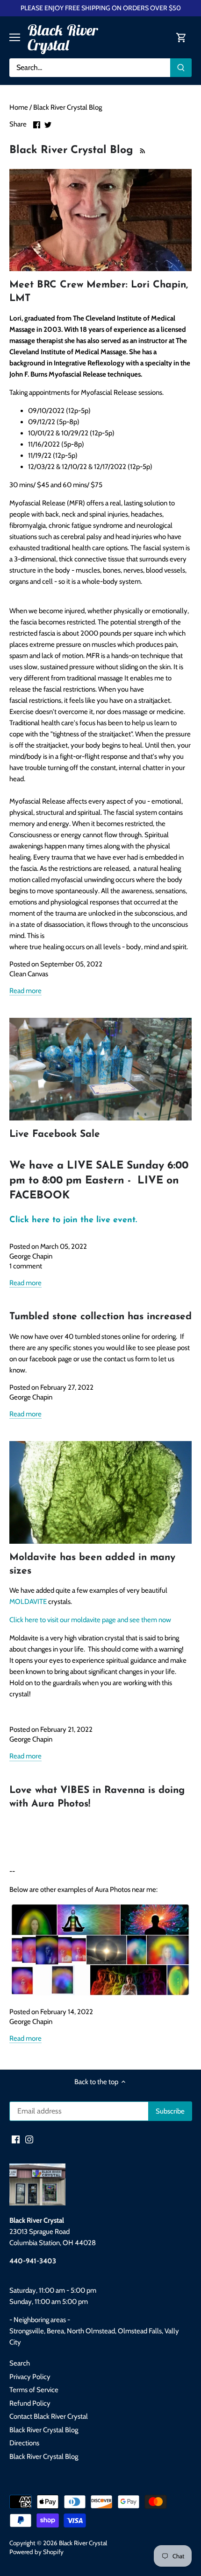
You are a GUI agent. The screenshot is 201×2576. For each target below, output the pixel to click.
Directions (24, 2443)
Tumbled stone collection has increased (100, 1317)
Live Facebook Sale (55, 1134)
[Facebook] (16, 2139)
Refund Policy (30, 2403)
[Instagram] (29, 2139)
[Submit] (181, 68)
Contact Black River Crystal (49, 2416)
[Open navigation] (15, 37)
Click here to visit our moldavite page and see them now (90, 1620)
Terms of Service (34, 2390)
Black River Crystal (62, 37)
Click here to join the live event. (73, 1220)
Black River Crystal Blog (44, 2430)
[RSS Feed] (141, 150)
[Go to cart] (181, 38)
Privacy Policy (30, 2377)
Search (20, 2363)
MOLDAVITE (28, 1602)
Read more (25, 991)
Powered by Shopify (36, 2552)
